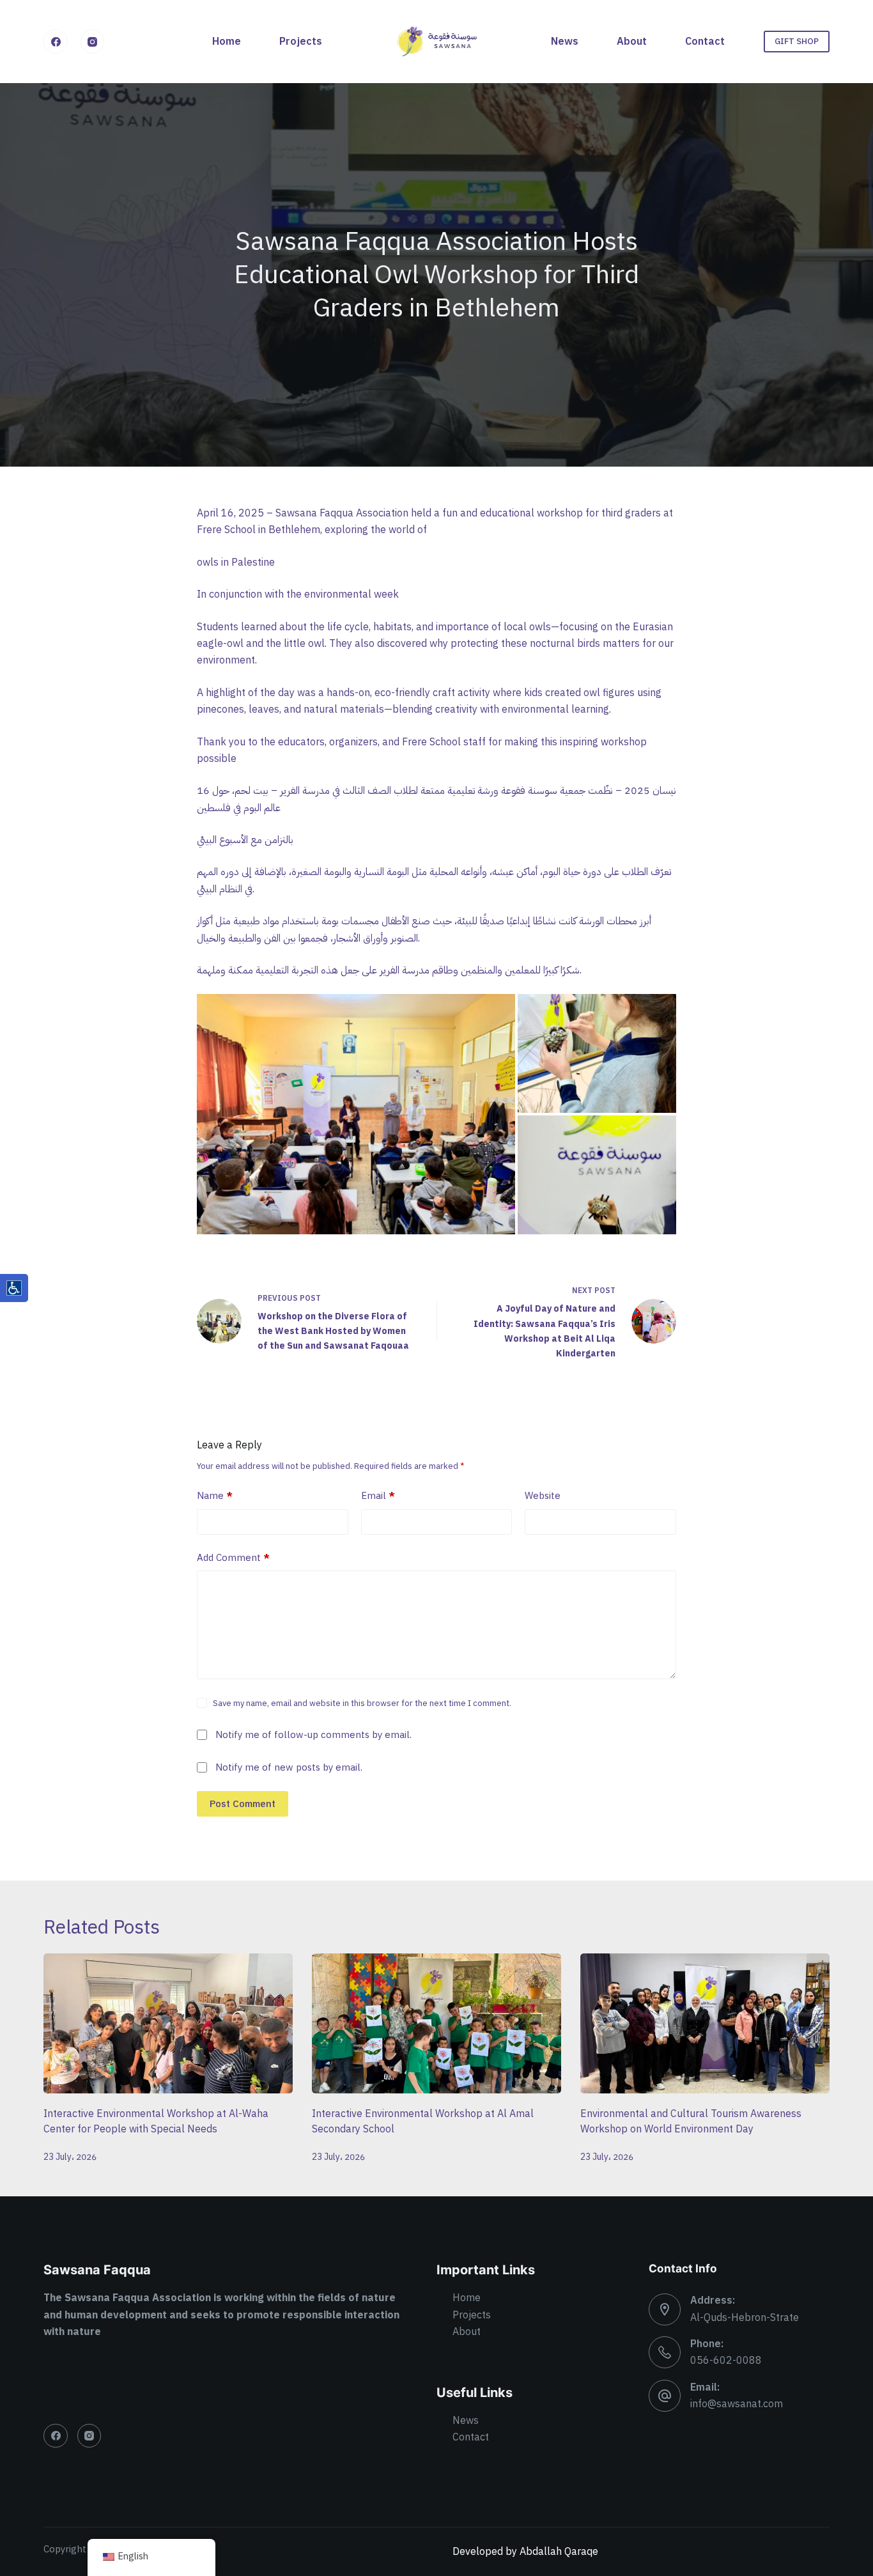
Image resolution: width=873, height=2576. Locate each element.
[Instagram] (93, 42)
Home (227, 42)
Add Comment (233, 1558)
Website (543, 1496)
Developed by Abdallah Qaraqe (525, 2552)
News (565, 42)
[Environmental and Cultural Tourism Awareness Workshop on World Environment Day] (705, 2023)
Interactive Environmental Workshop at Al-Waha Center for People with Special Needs (156, 2122)
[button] (356, 1114)
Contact (705, 42)
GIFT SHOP (797, 41)
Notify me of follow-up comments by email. (313, 1735)
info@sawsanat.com (737, 2404)
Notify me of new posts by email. (289, 1767)
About (632, 42)
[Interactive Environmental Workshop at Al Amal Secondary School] (436, 2023)
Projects (301, 42)
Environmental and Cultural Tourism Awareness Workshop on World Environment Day (691, 2122)
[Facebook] (56, 42)
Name (215, 1496)
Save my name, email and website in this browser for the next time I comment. (362, 1703)
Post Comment (243, 1804)
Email (378, 1496)
